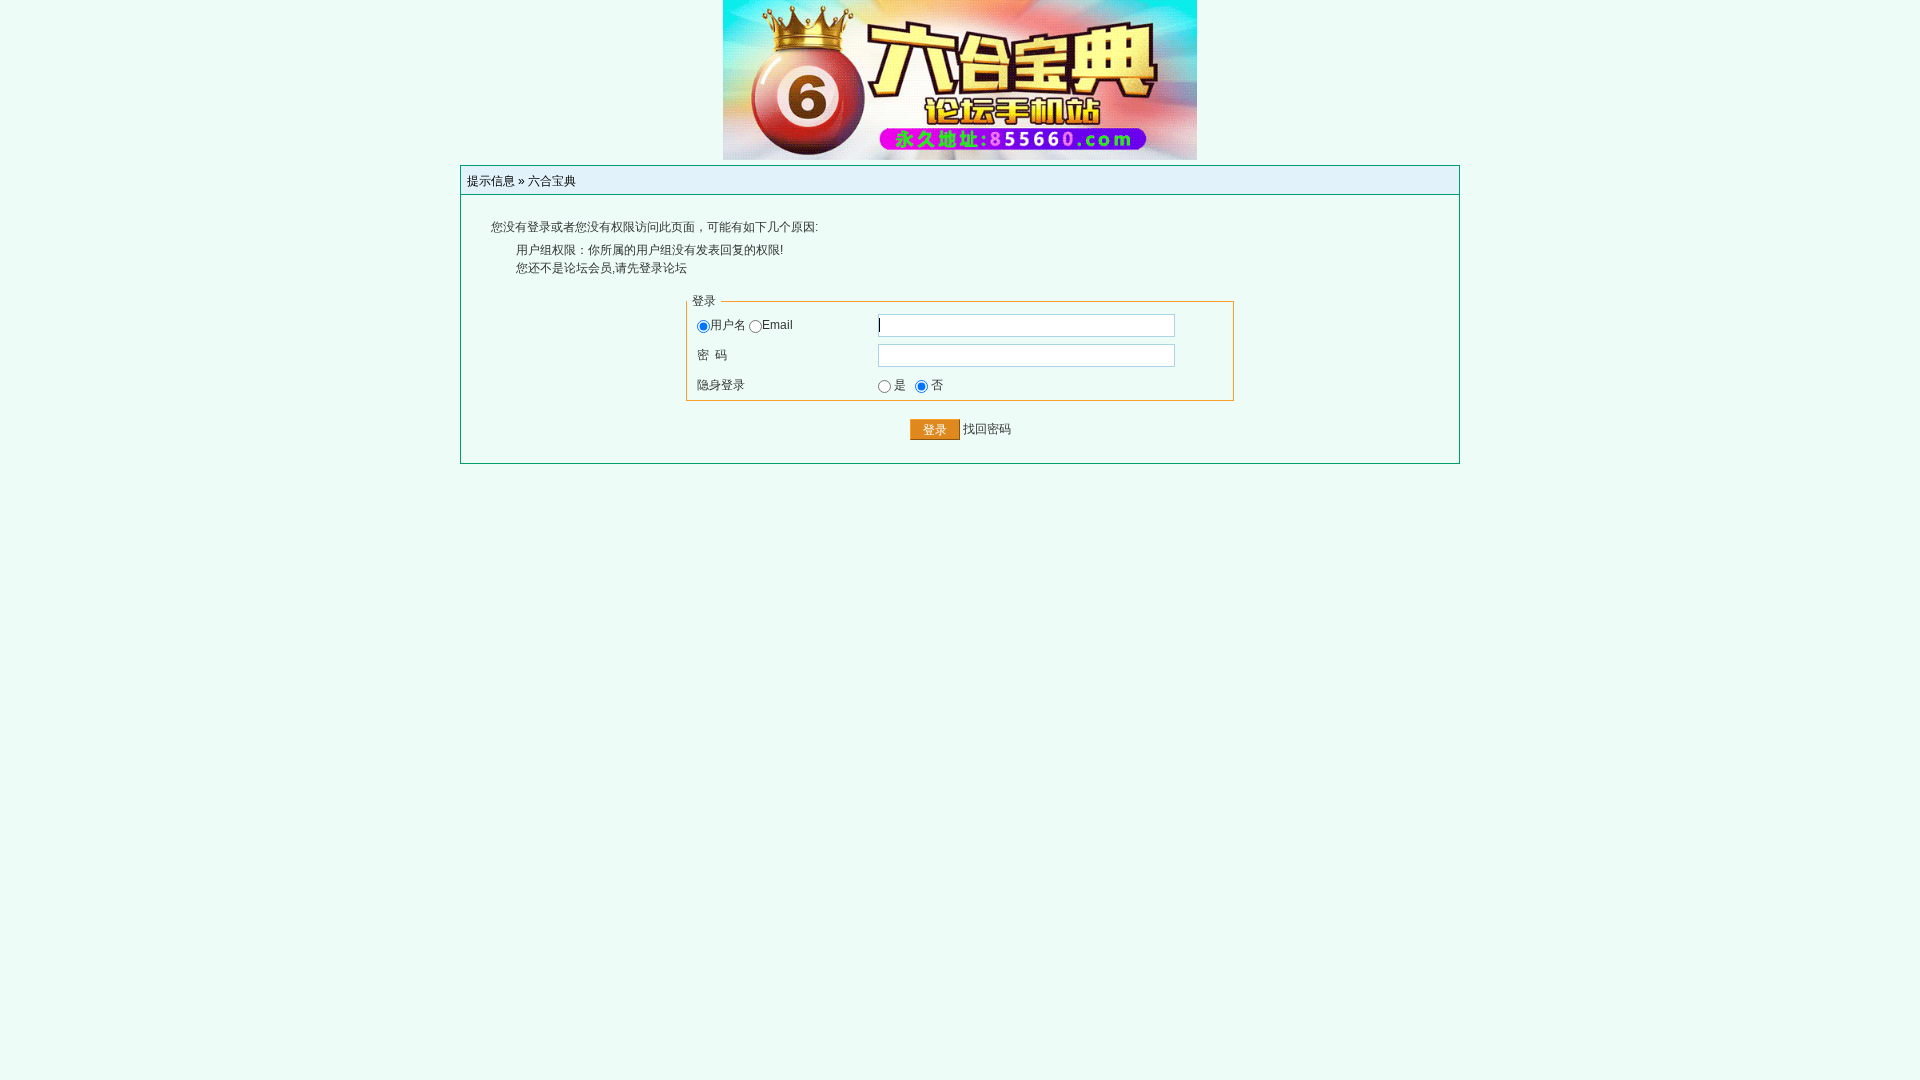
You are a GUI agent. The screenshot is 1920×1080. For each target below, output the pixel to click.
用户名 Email (751, 325)
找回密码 (987, 429)
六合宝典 (552, 181)
